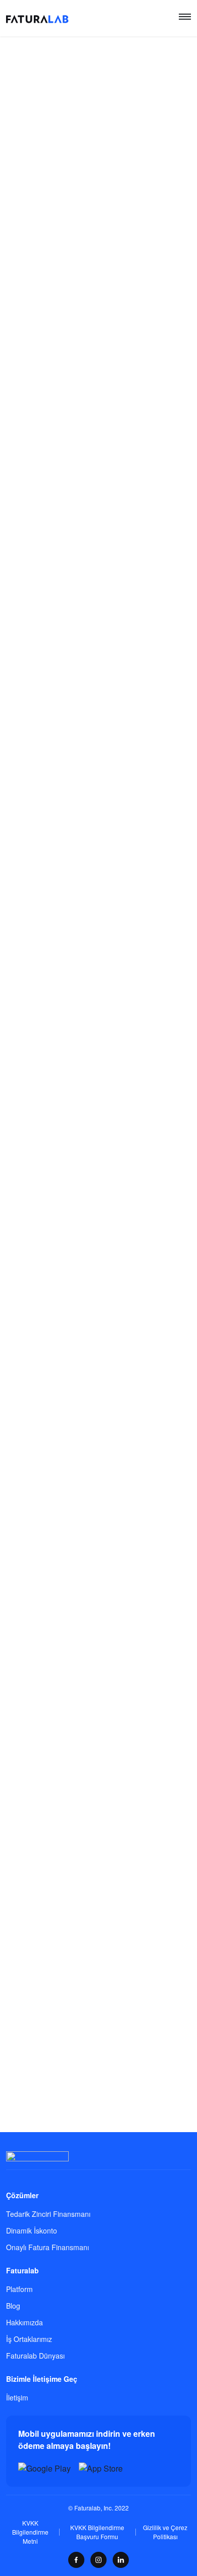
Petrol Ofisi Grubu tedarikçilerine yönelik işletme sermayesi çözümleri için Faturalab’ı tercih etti (94, 1400)
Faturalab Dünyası (35, 2356)
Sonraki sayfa (139, 2142)
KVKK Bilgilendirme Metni (30, 2532)
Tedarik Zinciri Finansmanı (48, 2214)
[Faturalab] (37, 18)
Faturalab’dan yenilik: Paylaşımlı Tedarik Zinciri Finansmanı (85, 2010)
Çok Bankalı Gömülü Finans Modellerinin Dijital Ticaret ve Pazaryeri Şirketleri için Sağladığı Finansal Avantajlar (87, 637)
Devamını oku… (31, 367)
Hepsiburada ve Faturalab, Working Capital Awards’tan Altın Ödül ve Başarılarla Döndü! (91, 1009)
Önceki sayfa (57, 2142)
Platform (19, 2289)
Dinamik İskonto (32, 2230)
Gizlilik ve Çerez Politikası (165, 2532)
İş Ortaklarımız (29, 2339)
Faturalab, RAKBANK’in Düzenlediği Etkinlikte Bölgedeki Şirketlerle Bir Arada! (92, 820)
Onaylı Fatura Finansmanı (47, 2247)
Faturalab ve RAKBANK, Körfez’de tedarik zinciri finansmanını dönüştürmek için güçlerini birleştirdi (96, 1186)
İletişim (17, 2397)
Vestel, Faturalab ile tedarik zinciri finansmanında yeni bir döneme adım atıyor (95, 1814)
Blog (13, 2306)
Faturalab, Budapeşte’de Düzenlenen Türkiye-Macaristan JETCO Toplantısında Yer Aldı (94, 454)
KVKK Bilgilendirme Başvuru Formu (97, 2532)
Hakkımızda (24, 2322)
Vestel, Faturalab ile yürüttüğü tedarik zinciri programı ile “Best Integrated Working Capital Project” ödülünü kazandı (97, 1607)
